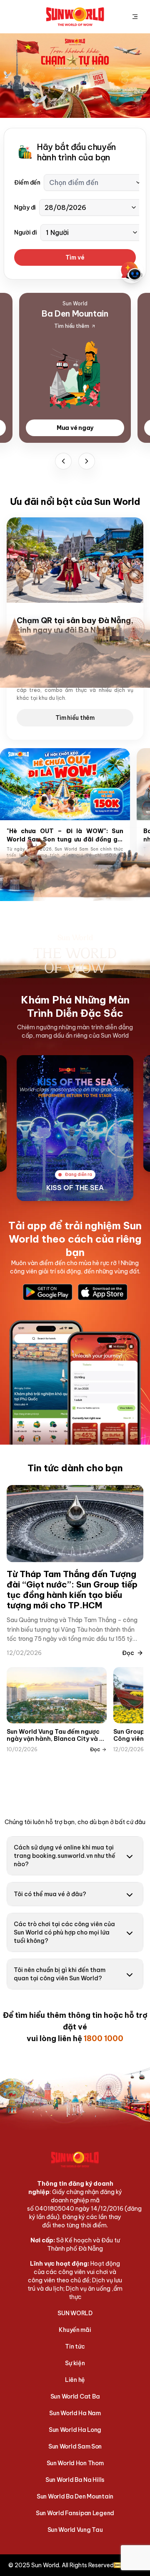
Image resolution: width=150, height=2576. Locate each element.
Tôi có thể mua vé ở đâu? (50, 1894)
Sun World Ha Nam (75, 2413)
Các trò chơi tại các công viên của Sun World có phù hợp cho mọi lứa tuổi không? (64, 1932)
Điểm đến (27, 182)
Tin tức (75, 2346)
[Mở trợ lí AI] (132, 272)
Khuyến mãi (75, 2330)
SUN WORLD (75, 2313)
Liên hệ (75, 2380)
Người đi (26, 232)
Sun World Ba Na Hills (75, 2480)
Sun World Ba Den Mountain (75, 2496)
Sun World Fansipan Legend (75, 2513)
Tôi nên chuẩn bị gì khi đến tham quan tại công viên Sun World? (60, 1974)
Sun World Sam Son (75, 2446)
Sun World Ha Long (75, 2430)
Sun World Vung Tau (75, 2530)
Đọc (128, 1653)
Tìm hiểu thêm (75, 718)
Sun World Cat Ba (75, 2396)
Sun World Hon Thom (75, 2463)
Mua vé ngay (75, 428)
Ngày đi (25, 207)
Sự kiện (75, 2363)
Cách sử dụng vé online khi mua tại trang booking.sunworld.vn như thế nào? (65, 1856)
